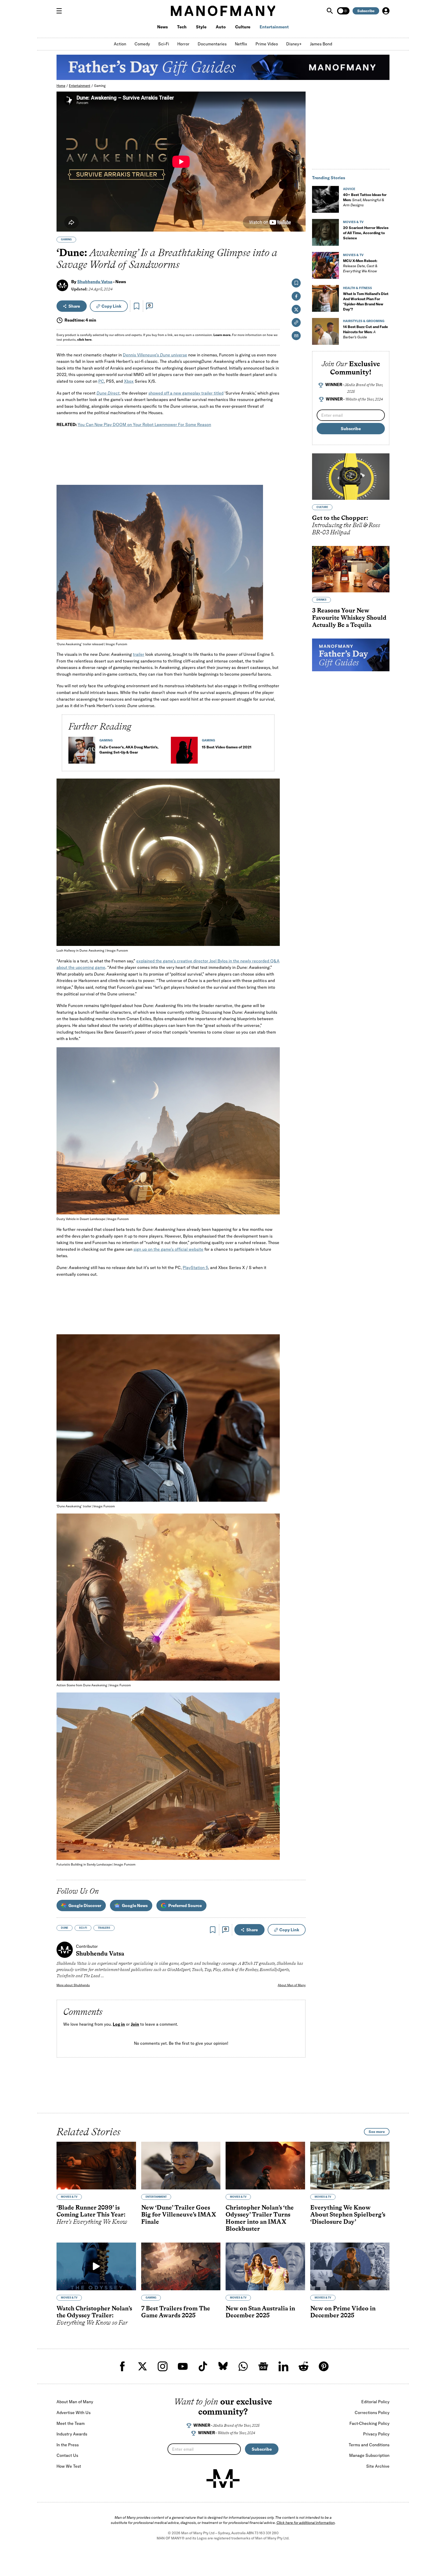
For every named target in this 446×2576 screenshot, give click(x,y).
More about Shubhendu (73, 1985)
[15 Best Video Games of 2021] (184, 752)
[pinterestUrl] (324, 2366)
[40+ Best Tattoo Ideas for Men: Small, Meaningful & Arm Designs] (325, 199)
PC (101, 381)
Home (61, 86)
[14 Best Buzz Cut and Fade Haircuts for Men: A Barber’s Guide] (325, 331)
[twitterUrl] (142, 2366)
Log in (119, 2024)
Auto (221, 27)
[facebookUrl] (122, 2366)
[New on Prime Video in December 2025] (350, 2266)
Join (135, 2024)
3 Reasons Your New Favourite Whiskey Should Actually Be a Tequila (349, 617)
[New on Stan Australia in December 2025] (265, 2266)
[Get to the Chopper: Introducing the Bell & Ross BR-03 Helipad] (351, 477)
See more (377, 2132)
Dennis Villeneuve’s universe (155, 355)
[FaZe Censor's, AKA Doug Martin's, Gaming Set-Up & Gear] (82, 752)
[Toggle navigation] (61, 11)
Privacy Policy (376, 2434)
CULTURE (322, 507)
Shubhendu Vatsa (95, 282)
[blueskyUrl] (223, 2366)
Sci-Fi (164, 44)
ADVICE (349, 189)
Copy (111, 306)
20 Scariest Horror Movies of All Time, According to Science (366, 233)
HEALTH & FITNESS (357, 288)
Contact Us (67, 2455)
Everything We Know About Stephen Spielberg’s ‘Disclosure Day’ (348, 2214)
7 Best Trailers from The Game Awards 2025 (176, 2312)
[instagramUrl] (163, 2366)
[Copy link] (273, 633)
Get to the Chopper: (346, 525)
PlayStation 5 (195, 1267)
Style (201, 27)
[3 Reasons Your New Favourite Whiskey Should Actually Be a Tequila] (351, 569)
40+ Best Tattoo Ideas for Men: (365, 200)
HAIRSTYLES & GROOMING (364, 321)
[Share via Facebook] (273, 600)
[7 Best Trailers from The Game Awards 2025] (181, 2266)
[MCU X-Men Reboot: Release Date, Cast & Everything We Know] (325, 265)
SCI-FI (83, 1928)
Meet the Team (71, 2423)
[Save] (137, 306)
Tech (182, 27)
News (162, 27)
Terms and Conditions (369, 2445)
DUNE (65, 1928)
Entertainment (274, 27)
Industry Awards (72, 2434)
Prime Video (267, 44)
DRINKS (321, 600)
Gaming (100, 86)
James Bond (321, 44)
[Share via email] (296, 336)
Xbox (129, 381)
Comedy (142, 44)
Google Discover (85, 1906)
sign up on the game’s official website (168, 1249)
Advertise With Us (74, 2413)
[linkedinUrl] (283, 2366)
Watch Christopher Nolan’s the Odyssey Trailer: (94, 2315)
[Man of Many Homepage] (223, 11)
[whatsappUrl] (243, 2366)
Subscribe (366, 11)
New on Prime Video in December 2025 (343, 2312)
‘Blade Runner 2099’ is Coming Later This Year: (92, 2214)
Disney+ (294, 44)
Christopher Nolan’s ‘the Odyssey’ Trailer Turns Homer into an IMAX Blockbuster (260, 2218)
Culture (243, 27)
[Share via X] (273, 611)
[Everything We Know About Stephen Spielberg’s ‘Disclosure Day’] (350, 2166)
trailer (139, 654)
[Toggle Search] (330, 11)
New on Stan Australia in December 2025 (260, 2312)
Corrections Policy (372, 2413)
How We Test (69, 2466)
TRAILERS (104, 1928)
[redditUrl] (304, 2366)
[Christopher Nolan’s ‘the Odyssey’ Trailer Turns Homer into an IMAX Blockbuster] (265, 2166)
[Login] (386, 11)
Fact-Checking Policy (369, 2423)
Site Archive (378, 2466)
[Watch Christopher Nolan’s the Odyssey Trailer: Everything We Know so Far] (96, 2266)
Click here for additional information (306, 2523)
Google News (135, 1906)
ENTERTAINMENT (156, 2197)
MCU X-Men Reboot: (360, 266)
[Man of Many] (223, 2479)
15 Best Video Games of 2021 (227, 747)
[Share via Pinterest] (273, 622)
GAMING (66, 239)
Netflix (241, 44)
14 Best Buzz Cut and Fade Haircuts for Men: (365, 332)
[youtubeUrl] (183, 2366)
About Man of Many (292, 1985)
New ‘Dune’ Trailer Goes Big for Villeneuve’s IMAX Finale (179, 2214)
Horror (183, 44)
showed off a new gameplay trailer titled (186, 393)
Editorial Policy (375, 2402)
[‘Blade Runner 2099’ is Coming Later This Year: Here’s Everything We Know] (96, 2166)
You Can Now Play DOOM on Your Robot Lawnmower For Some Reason (144, 424)
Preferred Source (185, 1906)
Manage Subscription (369, 2455)
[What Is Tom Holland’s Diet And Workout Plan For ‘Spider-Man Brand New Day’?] (325, 298)
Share (74, 306)
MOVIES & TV (353, 222)
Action (120, 44)
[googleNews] (263, 2366)
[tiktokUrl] (203, 2366)
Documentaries (212, 44)
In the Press (68, 2445)
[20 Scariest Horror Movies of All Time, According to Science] (325, 232)
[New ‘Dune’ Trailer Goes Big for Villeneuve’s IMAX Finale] (181, 2166)
